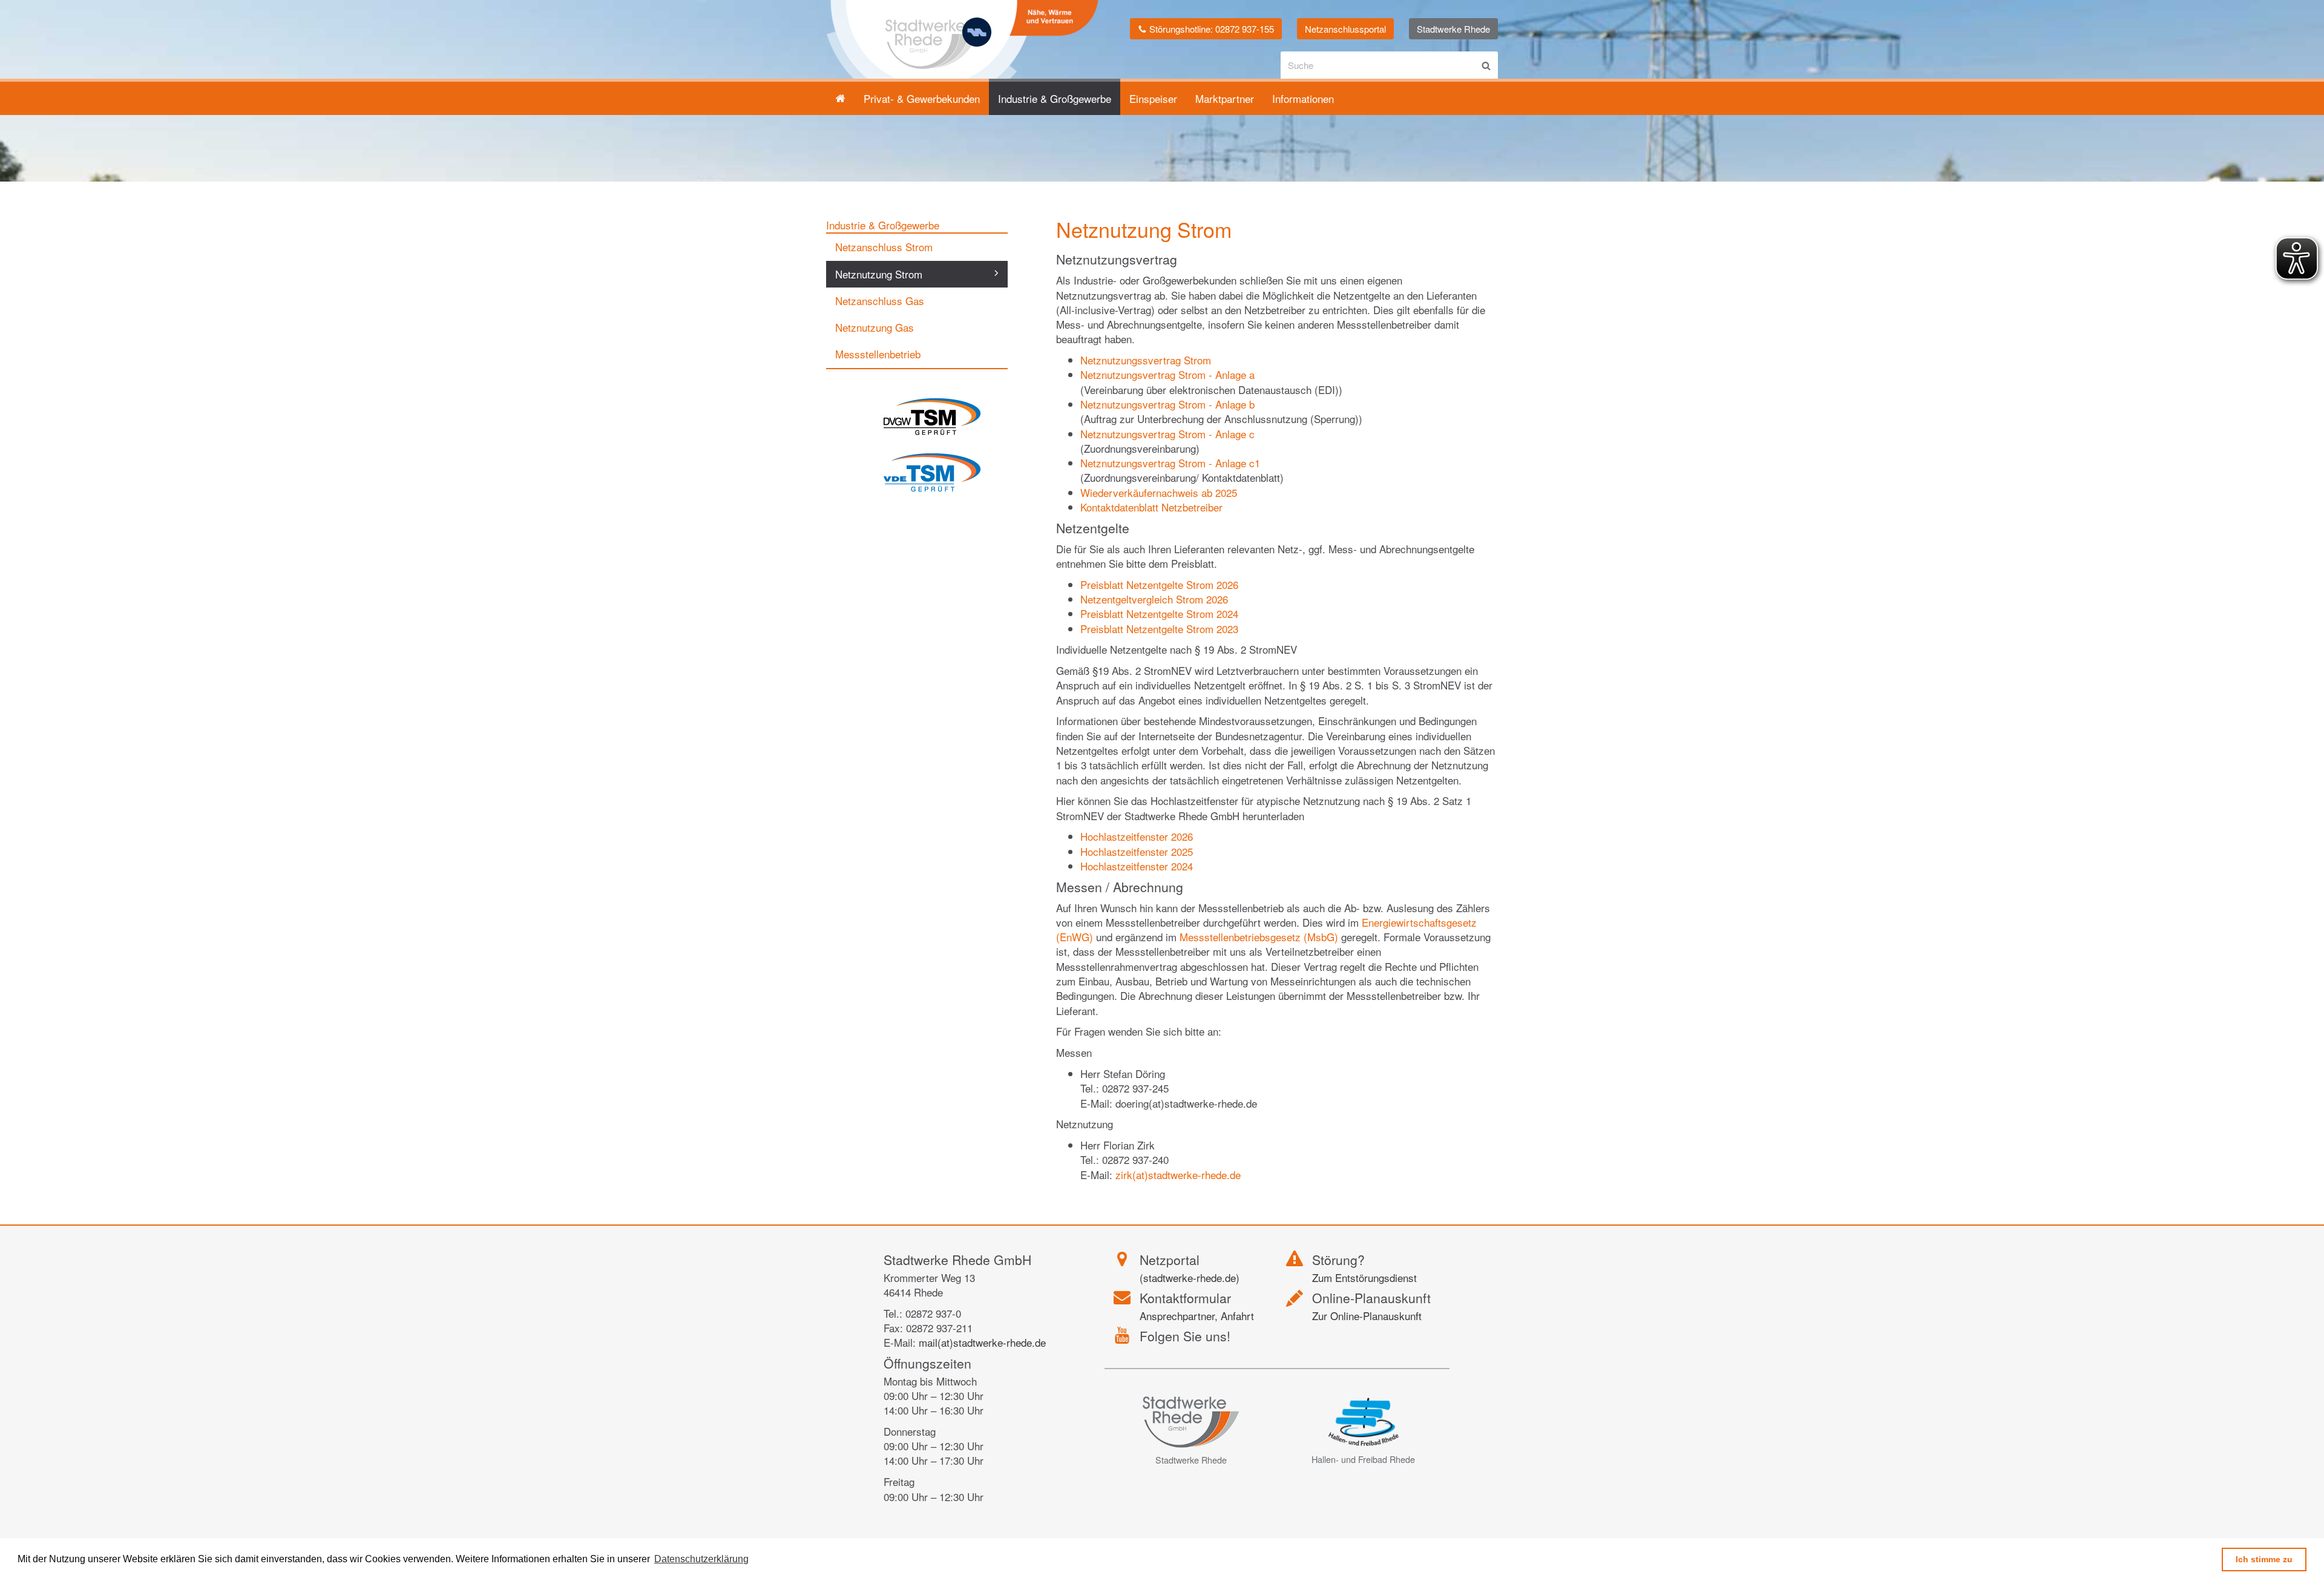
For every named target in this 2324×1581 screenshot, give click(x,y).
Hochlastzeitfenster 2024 (1137, 866)
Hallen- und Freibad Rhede (1363, 1459)
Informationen (1303, 98)
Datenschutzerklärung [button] (701, 1559)
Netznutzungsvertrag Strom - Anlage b (1167, 404)
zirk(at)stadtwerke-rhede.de (1178, 1175)
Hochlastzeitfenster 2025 (1137, 851)
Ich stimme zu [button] (2264, 1559)
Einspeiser (1153, 98)
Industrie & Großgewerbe (1055, 98)
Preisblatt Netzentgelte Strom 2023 (1159, 629)
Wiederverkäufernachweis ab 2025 (1159, 492)
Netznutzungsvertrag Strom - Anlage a (1167, 374)
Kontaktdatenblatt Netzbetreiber (1151, 507)
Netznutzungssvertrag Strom (1146, 360)
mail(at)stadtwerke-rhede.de (982, 1342)
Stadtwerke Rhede (1453, 29)
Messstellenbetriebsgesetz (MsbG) (1259, 937)
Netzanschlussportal (1345, 29)
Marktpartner (1225, 98)
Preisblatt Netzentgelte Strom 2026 (1159, 584)
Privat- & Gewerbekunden (922, 98)
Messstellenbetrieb (878, 354)
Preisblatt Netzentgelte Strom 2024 (1159, 613)
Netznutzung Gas (875, 327)
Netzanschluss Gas (880, 301)
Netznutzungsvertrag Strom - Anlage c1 (1170, 463)
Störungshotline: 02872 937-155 (1210, 29)
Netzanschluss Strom (884, 247)
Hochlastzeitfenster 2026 (1137, 836)
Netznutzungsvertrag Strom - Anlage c (1167, 434)
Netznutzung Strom (879, 274)
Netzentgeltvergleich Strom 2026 (1154, 599)
